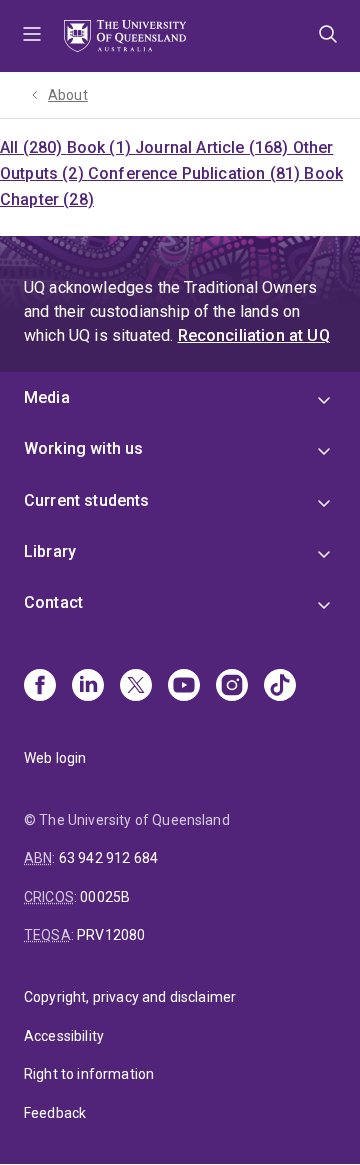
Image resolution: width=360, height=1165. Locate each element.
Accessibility (64, 1036)
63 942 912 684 (108, 858)
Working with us (83, 448)
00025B (105, 897)
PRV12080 (111, 935)
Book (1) (101, 147)
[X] (136, 687)
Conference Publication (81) (196, 173)
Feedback (55, 1113)
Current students (87, 500)
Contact (53, 602)
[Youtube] (184, 687)
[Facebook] (40, 687)
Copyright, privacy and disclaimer (130, 997)
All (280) (33, 147)
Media (47, 397)
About (68, 95)
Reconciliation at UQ (254, 335)
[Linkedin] (88, 687)
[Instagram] (232, 687)
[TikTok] (280, 687)
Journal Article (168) (214, 147)
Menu (32, 36)
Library (50, 551)
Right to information (89, 1074)
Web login (55, 758)
